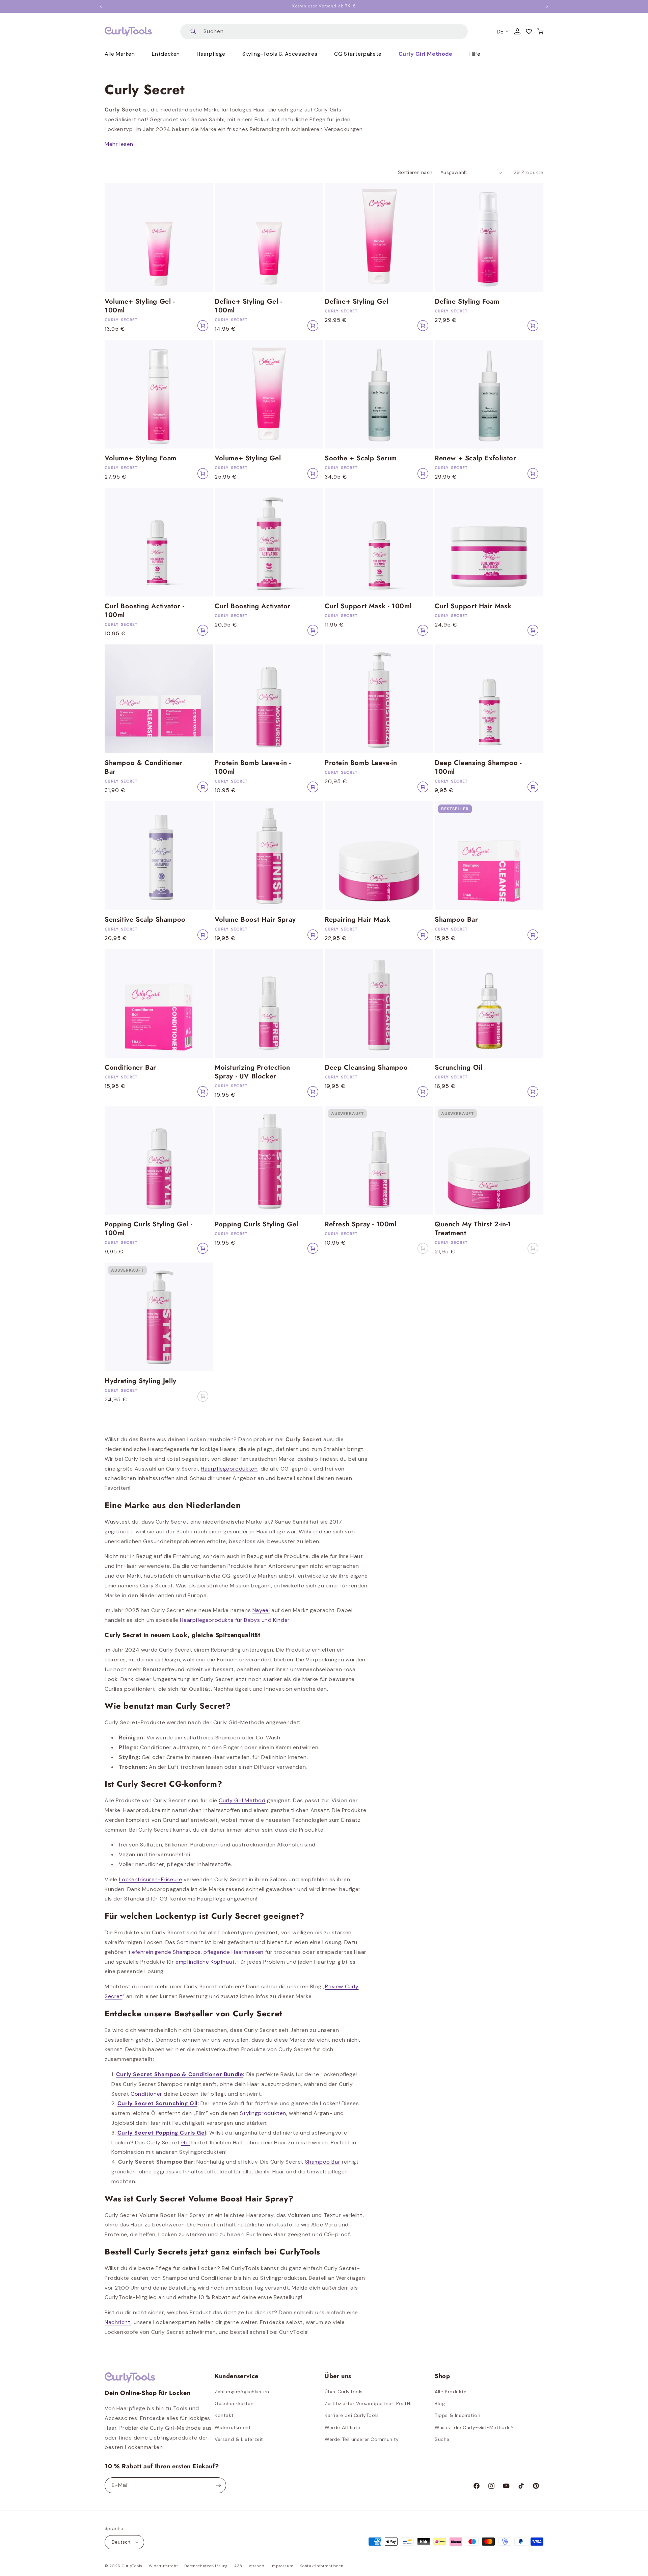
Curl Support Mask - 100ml (368, 606)
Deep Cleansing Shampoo (366, 1068)
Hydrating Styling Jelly (141, 1381)
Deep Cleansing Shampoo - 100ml (478, 767)
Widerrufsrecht (233, 2427)
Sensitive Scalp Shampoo (145, 920)
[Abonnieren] (218, 2485)
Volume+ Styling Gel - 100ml (140, 306)
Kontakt (224, 2415)
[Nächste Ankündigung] (547, 6)
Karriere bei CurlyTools (352, 2415)
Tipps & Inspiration (457, 2415)
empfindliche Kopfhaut (205, 1962)
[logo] (128, 31)
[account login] (517, 31)
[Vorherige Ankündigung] (101, 6)
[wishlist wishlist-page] (529, 31)
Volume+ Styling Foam (141, 458)
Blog (440, 2403)
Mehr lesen (119, 144)
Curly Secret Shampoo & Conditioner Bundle (180, 2074)
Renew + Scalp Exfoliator (475, 458)
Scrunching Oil (458, 1068)
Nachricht (118, 2322)
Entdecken (166, 54)
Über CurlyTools (344, 2392)
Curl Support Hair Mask (473, 606)
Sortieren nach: (416, 172)
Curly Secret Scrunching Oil (157, 2103)
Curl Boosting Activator (253, 606)
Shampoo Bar (456, 920)
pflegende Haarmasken (234, 1952)
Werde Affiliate (343, 2427)
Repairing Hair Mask (357, 920)
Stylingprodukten (263, 2113)
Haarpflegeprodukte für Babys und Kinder (235, 1620)
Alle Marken (120, 54)
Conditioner (146, 2094)
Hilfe (475, 54)
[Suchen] (193, 32)
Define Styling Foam (467, 302)
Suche (442, 2439)
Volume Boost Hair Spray (255, 920)
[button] (540, 31)
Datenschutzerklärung (206, 2566)
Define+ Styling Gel (356, 302)
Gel (186, 2143)
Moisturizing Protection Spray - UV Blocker (252, 1072)
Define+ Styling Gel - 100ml (248, 306)
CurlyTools (132, 2566)
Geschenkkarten (234, 2403)
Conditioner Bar (130, 1068)
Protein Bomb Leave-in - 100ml (253, 767)
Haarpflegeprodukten (229, 1469)
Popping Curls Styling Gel (256, 1224)
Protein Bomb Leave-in (361, 763)
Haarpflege (211, 54)
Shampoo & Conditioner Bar (144, 767)
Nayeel (261, 1610)
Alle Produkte (451, 2392)
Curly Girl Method (242, 1800)
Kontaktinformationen (321, 2566)
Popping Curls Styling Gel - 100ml (148, 1229)
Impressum (282, 2566)
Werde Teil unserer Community (362, 2439)
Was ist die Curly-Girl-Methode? (474, 2427)
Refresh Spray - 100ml (361, 1224)
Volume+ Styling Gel (248, 458)
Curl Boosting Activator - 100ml (144, 611)
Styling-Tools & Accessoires (280, 54)
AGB (238, 2566)
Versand (257, 2566)
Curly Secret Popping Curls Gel (162, 2133)
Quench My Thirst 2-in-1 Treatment (473, 1229)
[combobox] (324, 32)
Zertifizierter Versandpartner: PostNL (369, 2403)
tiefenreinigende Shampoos (165, 1952)
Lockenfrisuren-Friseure (151, 1879)
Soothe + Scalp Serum (361, 458)
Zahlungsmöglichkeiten (242, 2392)
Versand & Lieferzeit (239, 2439)
